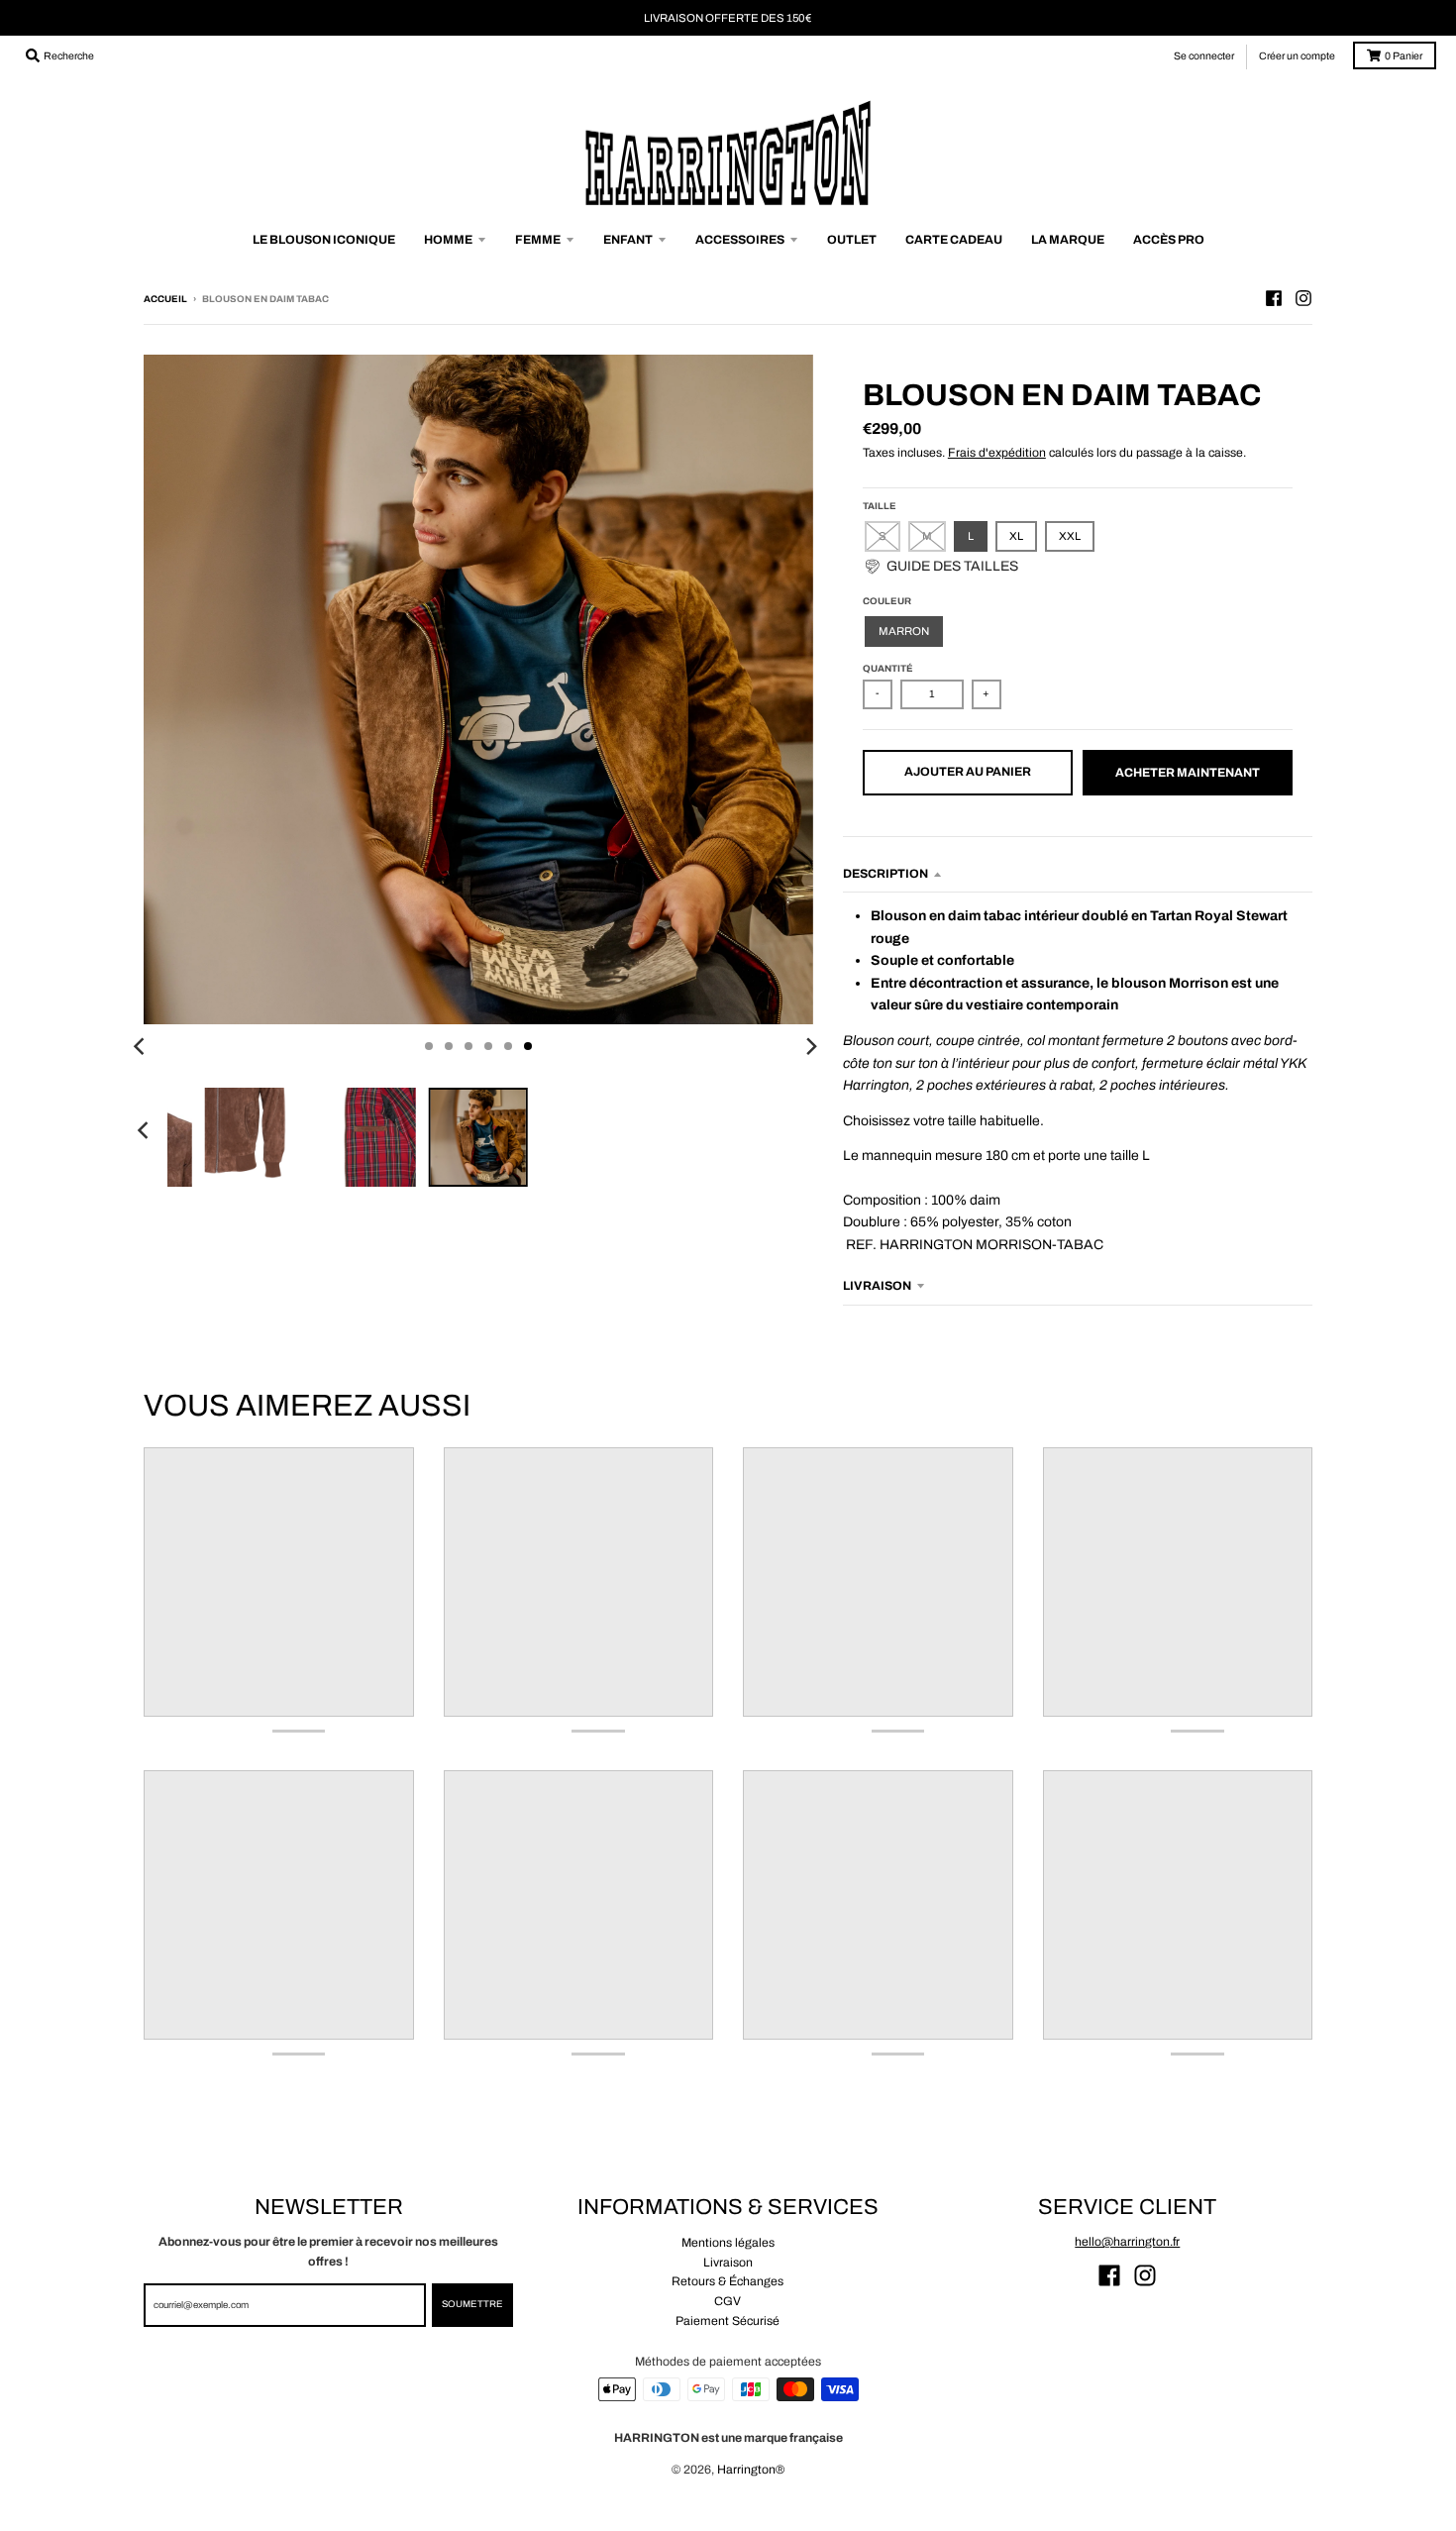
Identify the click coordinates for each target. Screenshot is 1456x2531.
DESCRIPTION (885, 874)
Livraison (728, 2263)
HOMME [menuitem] (448, 240)
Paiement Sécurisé (728, 2321)
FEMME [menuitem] (538, 240)
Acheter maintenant (1188, 773)
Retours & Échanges (728, 2281)
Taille (880, 506)
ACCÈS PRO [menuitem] (1169, 240)
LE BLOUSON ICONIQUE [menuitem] (324, 240)
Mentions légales (728, 2243)
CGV (728, 2301)
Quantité (888, 669)
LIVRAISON (877, 1286)
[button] (940, 567)
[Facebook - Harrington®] (1274, 298)
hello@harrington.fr (1127, 2242)
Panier (1404, 56)
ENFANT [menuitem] (628, 240)
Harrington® (751, 2470)
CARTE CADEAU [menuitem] (954, 240)
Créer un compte (1297, 56)
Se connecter (1204, 56)
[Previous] (142, 1046)
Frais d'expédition (997, 453)
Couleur (887, 601)
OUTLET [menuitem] (852, 240)
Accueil (165, 299)
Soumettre (472, 2304)
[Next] (811, 1046)
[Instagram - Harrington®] (1303, 298)
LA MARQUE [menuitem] (1068, 240)
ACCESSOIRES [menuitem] (740, 240)
